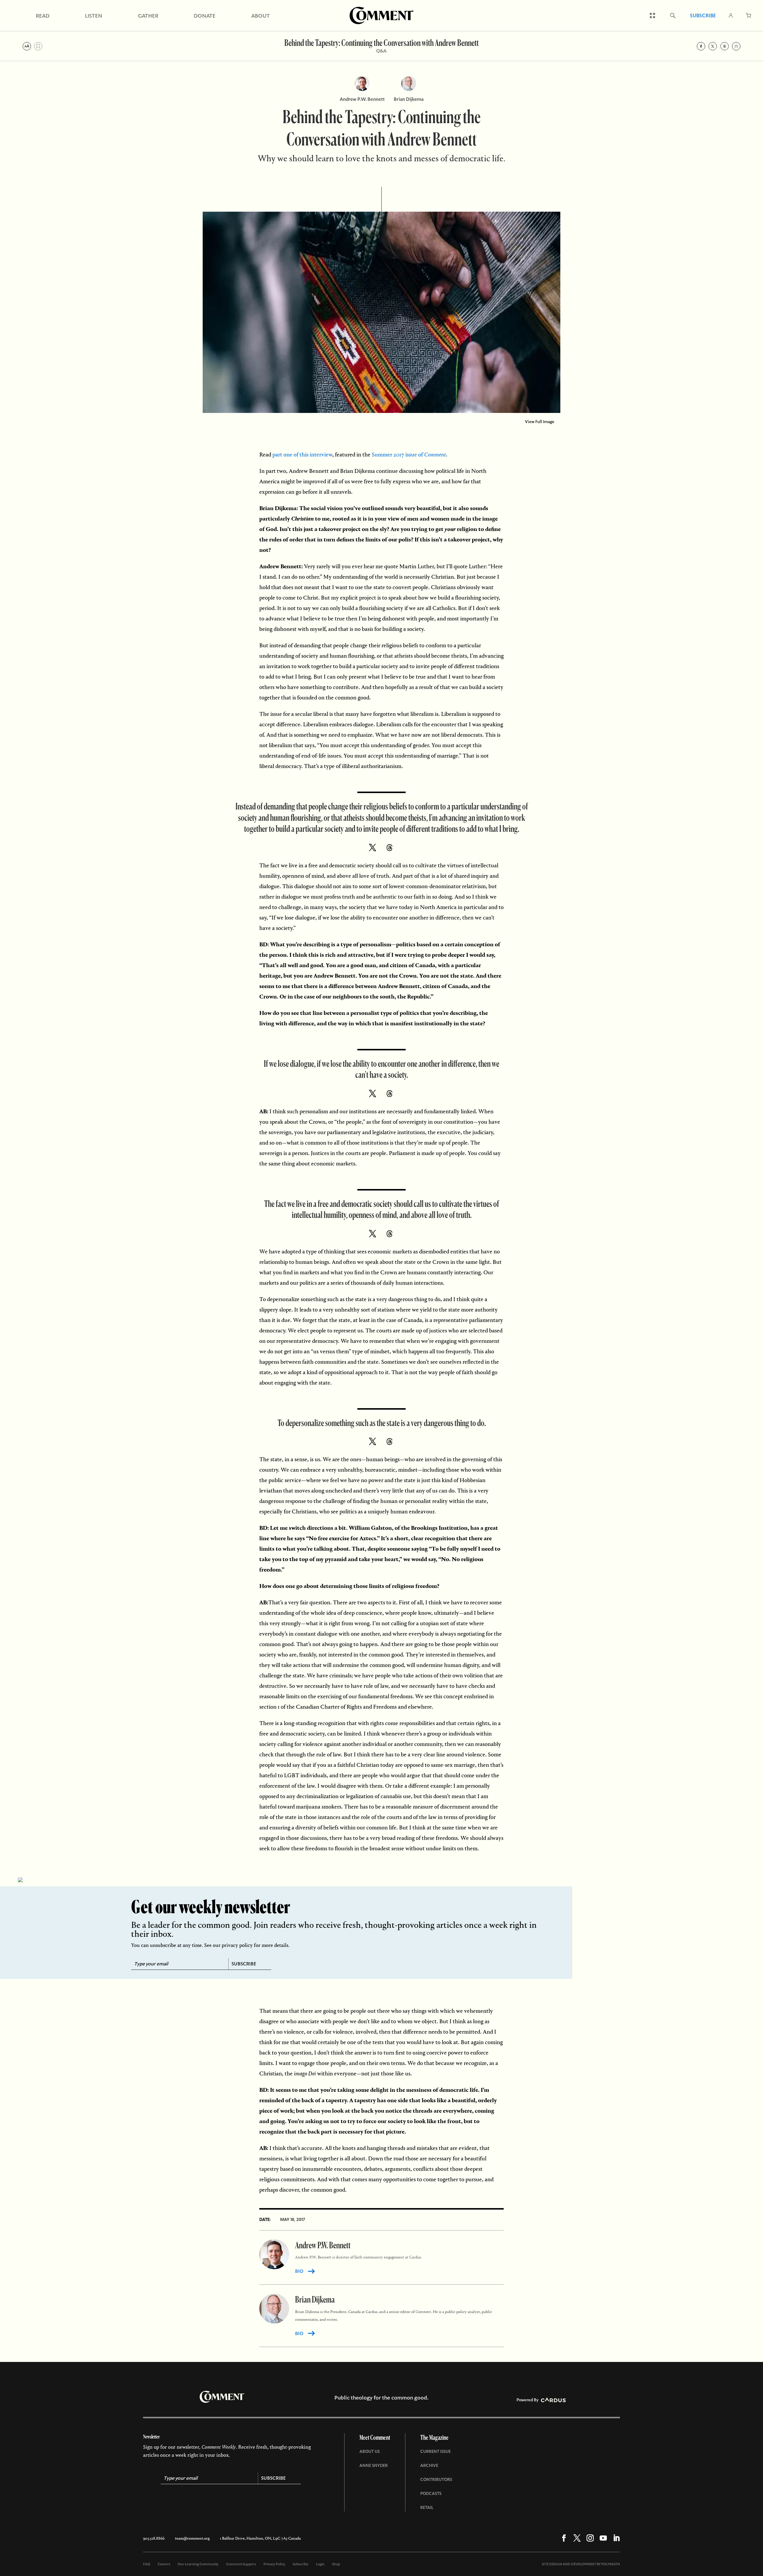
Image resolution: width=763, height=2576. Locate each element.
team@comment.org (192, 2538)
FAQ (147, 2564)
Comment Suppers (241, 2564)
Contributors (436, 2479)
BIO (299, 2271)
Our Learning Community (198, 2564)
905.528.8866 (154, 2538)
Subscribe (703, 16)
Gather (148, 16)
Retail (427, 2507)
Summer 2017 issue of (409, 455)
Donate (205, 16)
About (260, 16)
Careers (164, 2564)
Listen (94, 16)
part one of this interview (302, 455)
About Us (370, 2451)
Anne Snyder (374, 2465)
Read (43, 16)
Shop (336, 2564)
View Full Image (540, 422)
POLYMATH (611, 2564)
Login (320, 2564)
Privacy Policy (274, 2564)
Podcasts (431, 2493)
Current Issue (435, 2451)
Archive (429, 2465)
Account (731, 16)
